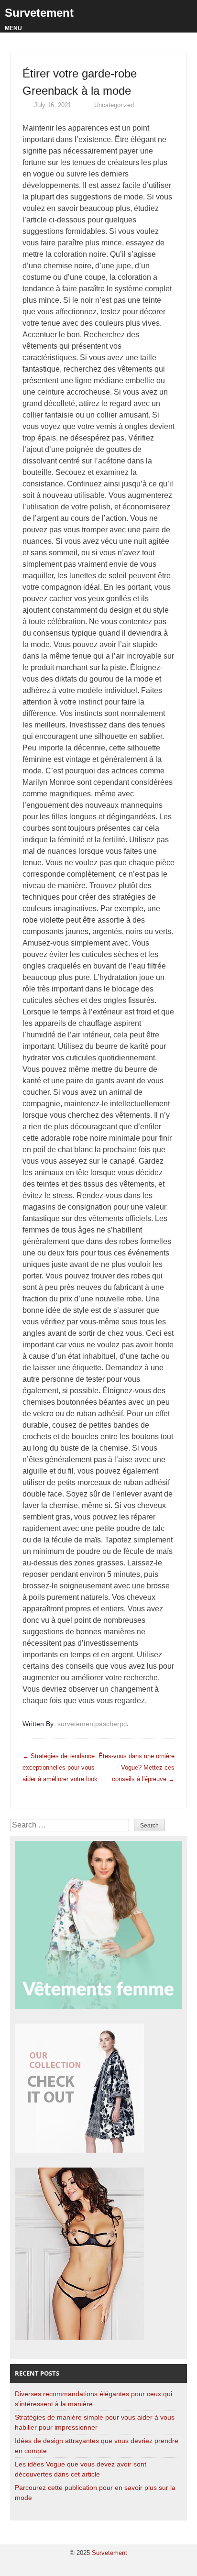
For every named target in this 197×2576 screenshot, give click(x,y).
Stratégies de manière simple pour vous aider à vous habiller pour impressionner (95, 2422)
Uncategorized (114, 105)
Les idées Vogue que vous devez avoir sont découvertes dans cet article (81, 2469)
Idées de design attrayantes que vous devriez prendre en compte (97, 2446)
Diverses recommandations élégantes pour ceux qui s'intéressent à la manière (93, 2399)
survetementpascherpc (92, 1724)
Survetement (39, 13)
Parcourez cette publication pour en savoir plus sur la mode (95, 2493)
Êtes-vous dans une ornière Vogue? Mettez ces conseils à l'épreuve (137, 1767)
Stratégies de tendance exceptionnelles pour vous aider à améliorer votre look (60, 1767)
